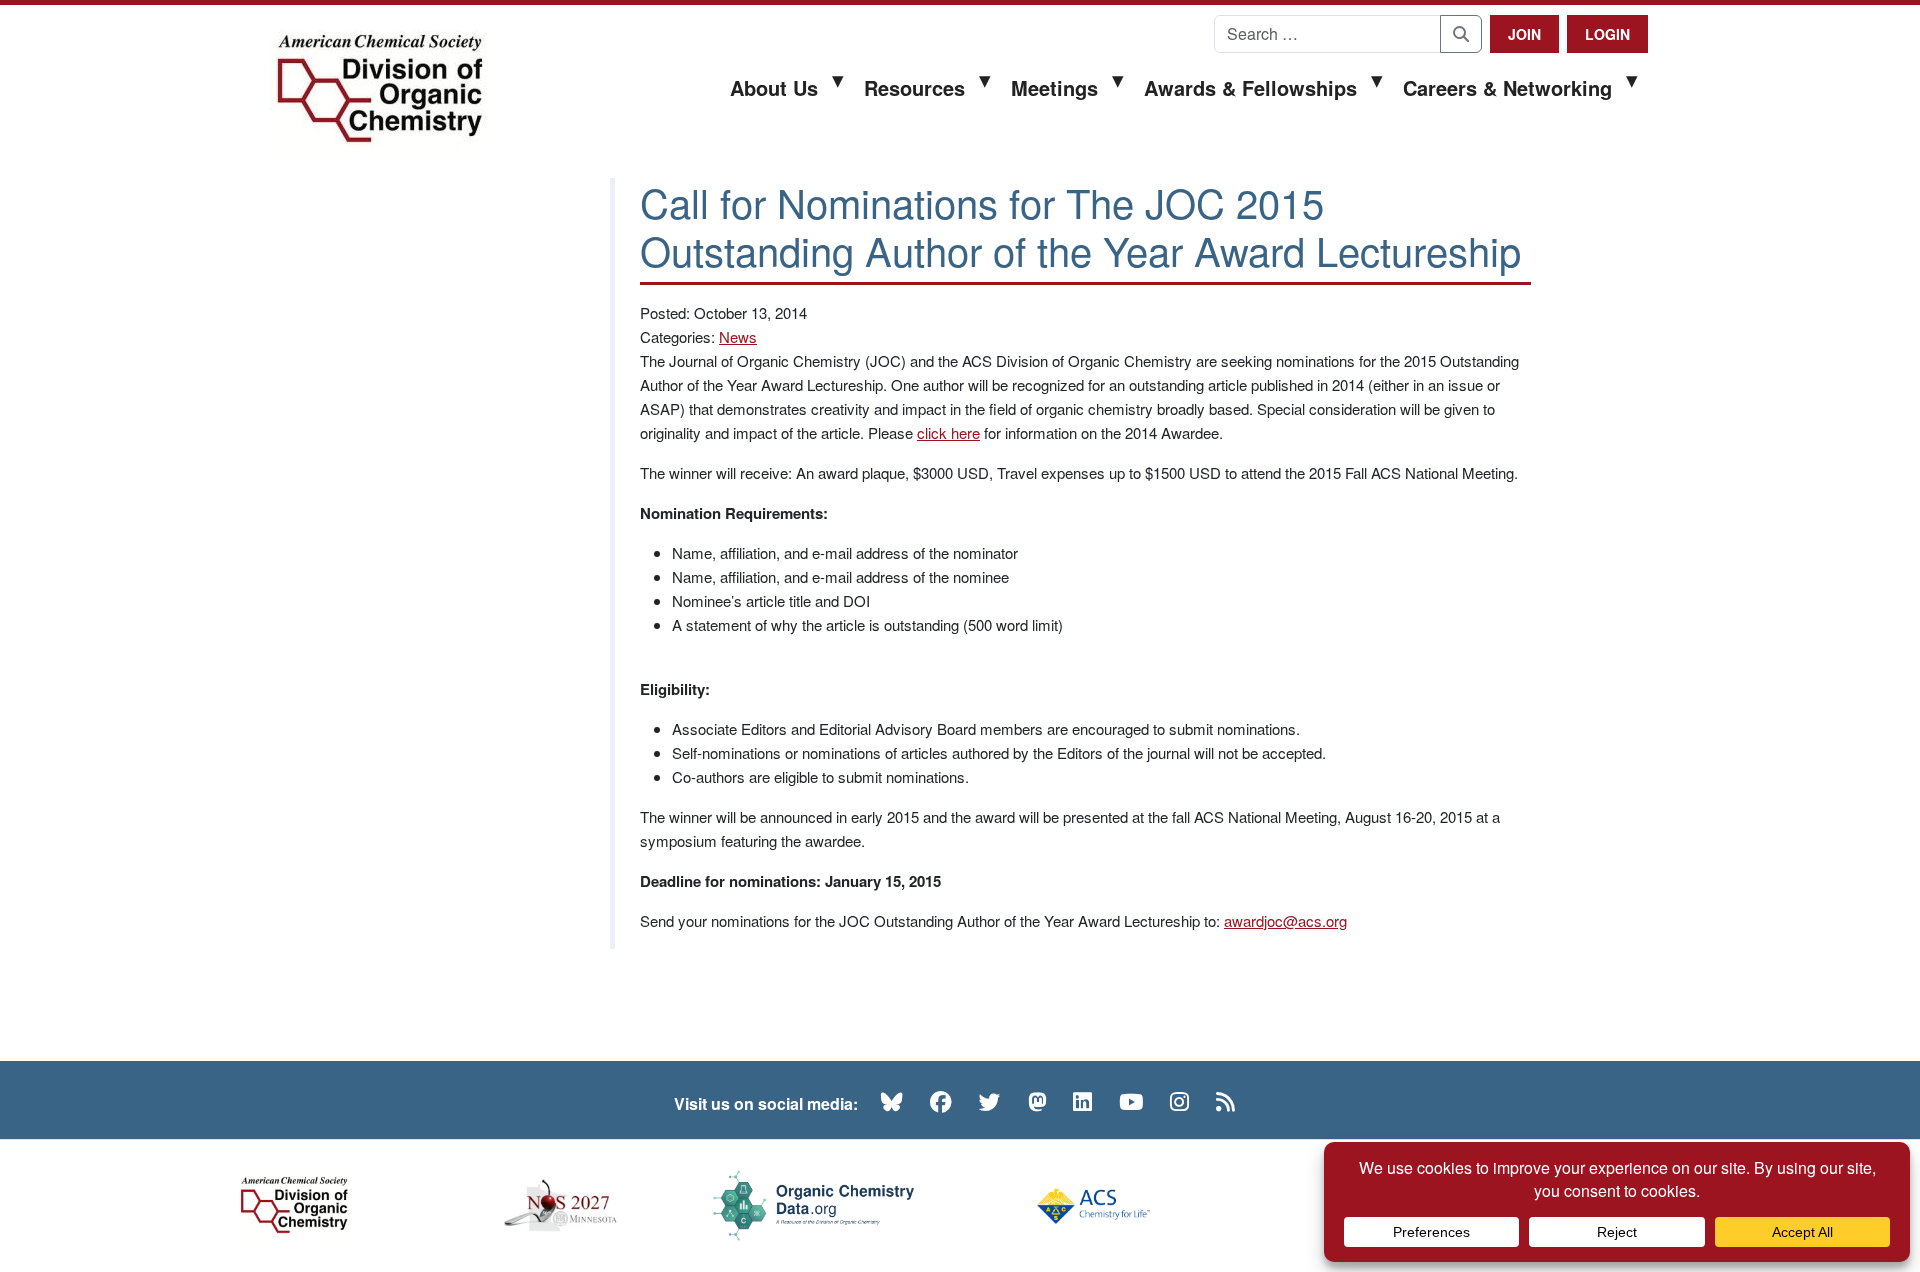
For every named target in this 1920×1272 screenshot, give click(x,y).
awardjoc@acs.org (1285, 920)
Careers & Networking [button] (1507, 87)
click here (948, 432)
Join (1524, 34)
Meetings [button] (1054, 87)
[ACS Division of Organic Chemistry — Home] (378, 89)
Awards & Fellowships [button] (1250, 87)
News (738, 336)
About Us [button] (774, 87)
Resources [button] (914, 87)
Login (1607, 34)
